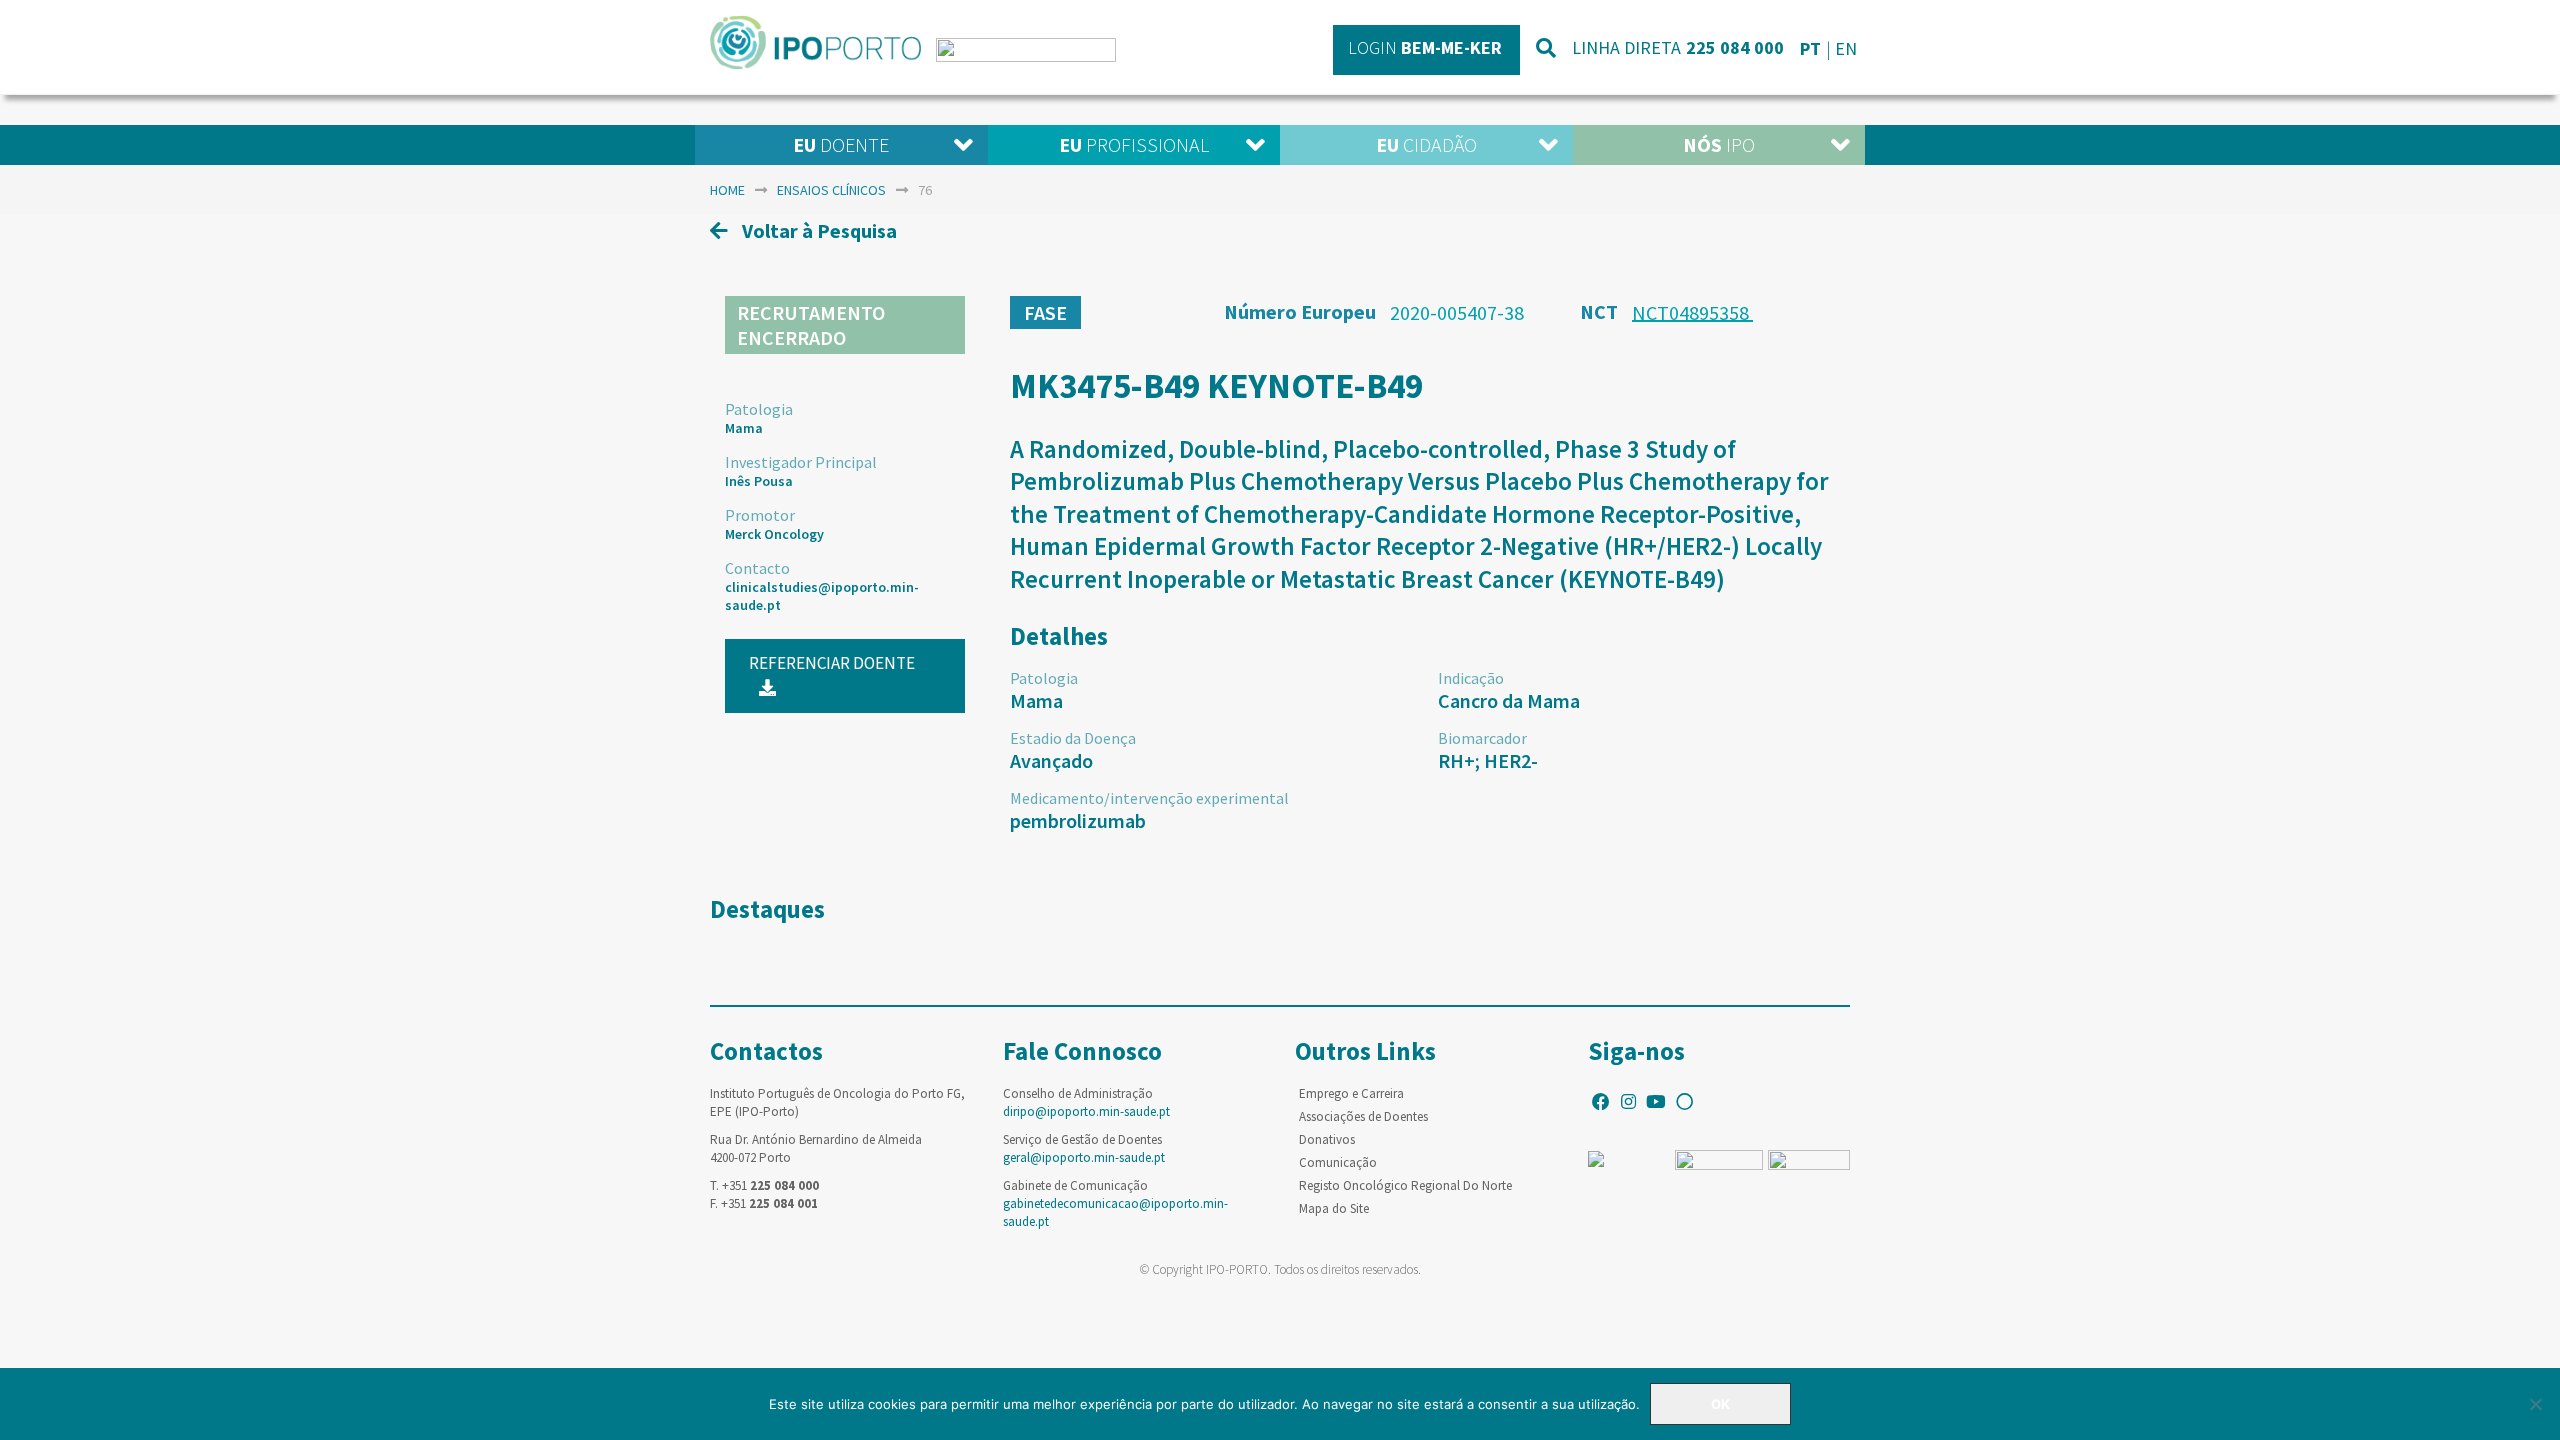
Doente (841, 144)
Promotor (760, 515)
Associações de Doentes (1363, 1116)
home (727, 190)
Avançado (1051, 760)
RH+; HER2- (1488, 760)
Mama (744, 428)
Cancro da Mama (1509, 700)
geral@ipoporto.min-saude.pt (1084, 1157)
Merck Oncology (774, 534)
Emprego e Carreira (1351, 1093)
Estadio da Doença (1073, 738)
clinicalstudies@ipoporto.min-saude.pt (822, 596)
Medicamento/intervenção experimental (1149, 798)
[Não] (2535, 1404)
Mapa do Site (1334, 1208)
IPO (1719, 144)
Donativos (1327, 1139)
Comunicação (1338, 1162)
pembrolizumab (1078, 820)
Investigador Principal (801, 462)
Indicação (1471, 678)
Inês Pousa (759, 481)
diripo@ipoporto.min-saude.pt (1086, 1111)
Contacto (757, 568)
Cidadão (1426, 144)
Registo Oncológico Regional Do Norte (1405, 1185)
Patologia (759, 409)
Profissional (1134, 144)
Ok (1720, 1404)
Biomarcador (1482, 738)
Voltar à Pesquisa (817, 230)
